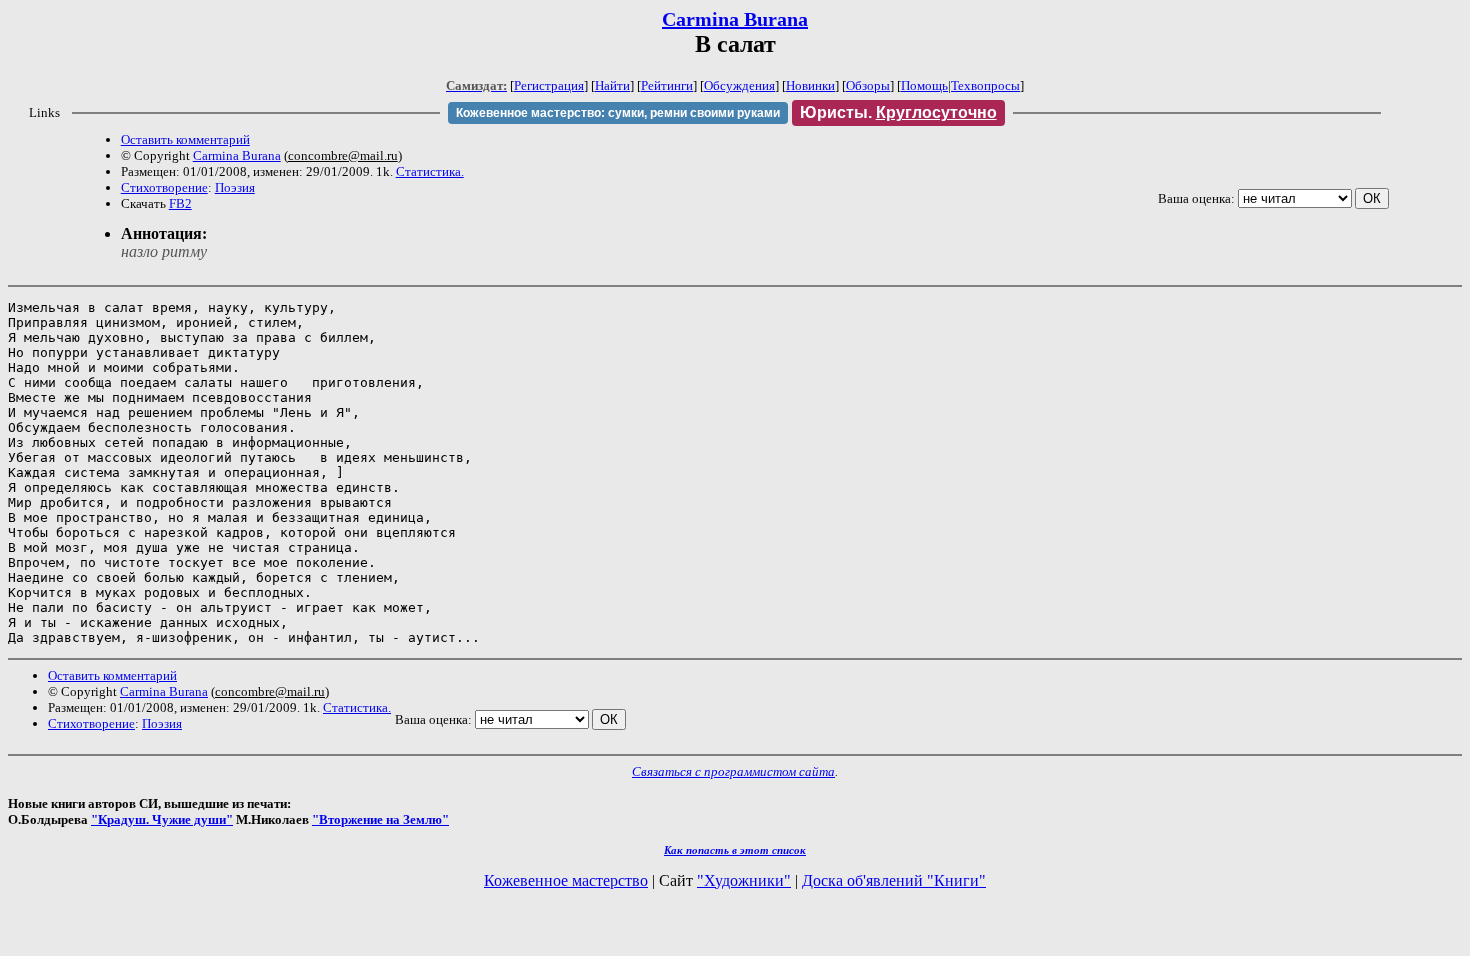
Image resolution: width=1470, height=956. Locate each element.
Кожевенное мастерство (566, 880)
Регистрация (549, 85)
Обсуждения (739, 85)
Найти (612, 85)
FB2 (180, 203)
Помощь (924, 85)
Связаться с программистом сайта (733, 771)
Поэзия (235, 187)
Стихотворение (164, 187)
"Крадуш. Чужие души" (162, 819)
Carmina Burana (735, 19)
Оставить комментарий (185, 139)
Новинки (810, 85)
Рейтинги (667, 85)
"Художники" (744, 880)
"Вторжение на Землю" (380, 819)
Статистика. (430, 171)
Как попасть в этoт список (735, 850)
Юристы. (898, 112)
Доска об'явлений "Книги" (894, 880)
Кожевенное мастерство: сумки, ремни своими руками (618, 113)
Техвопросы (985, 85)
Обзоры (868, 85)
